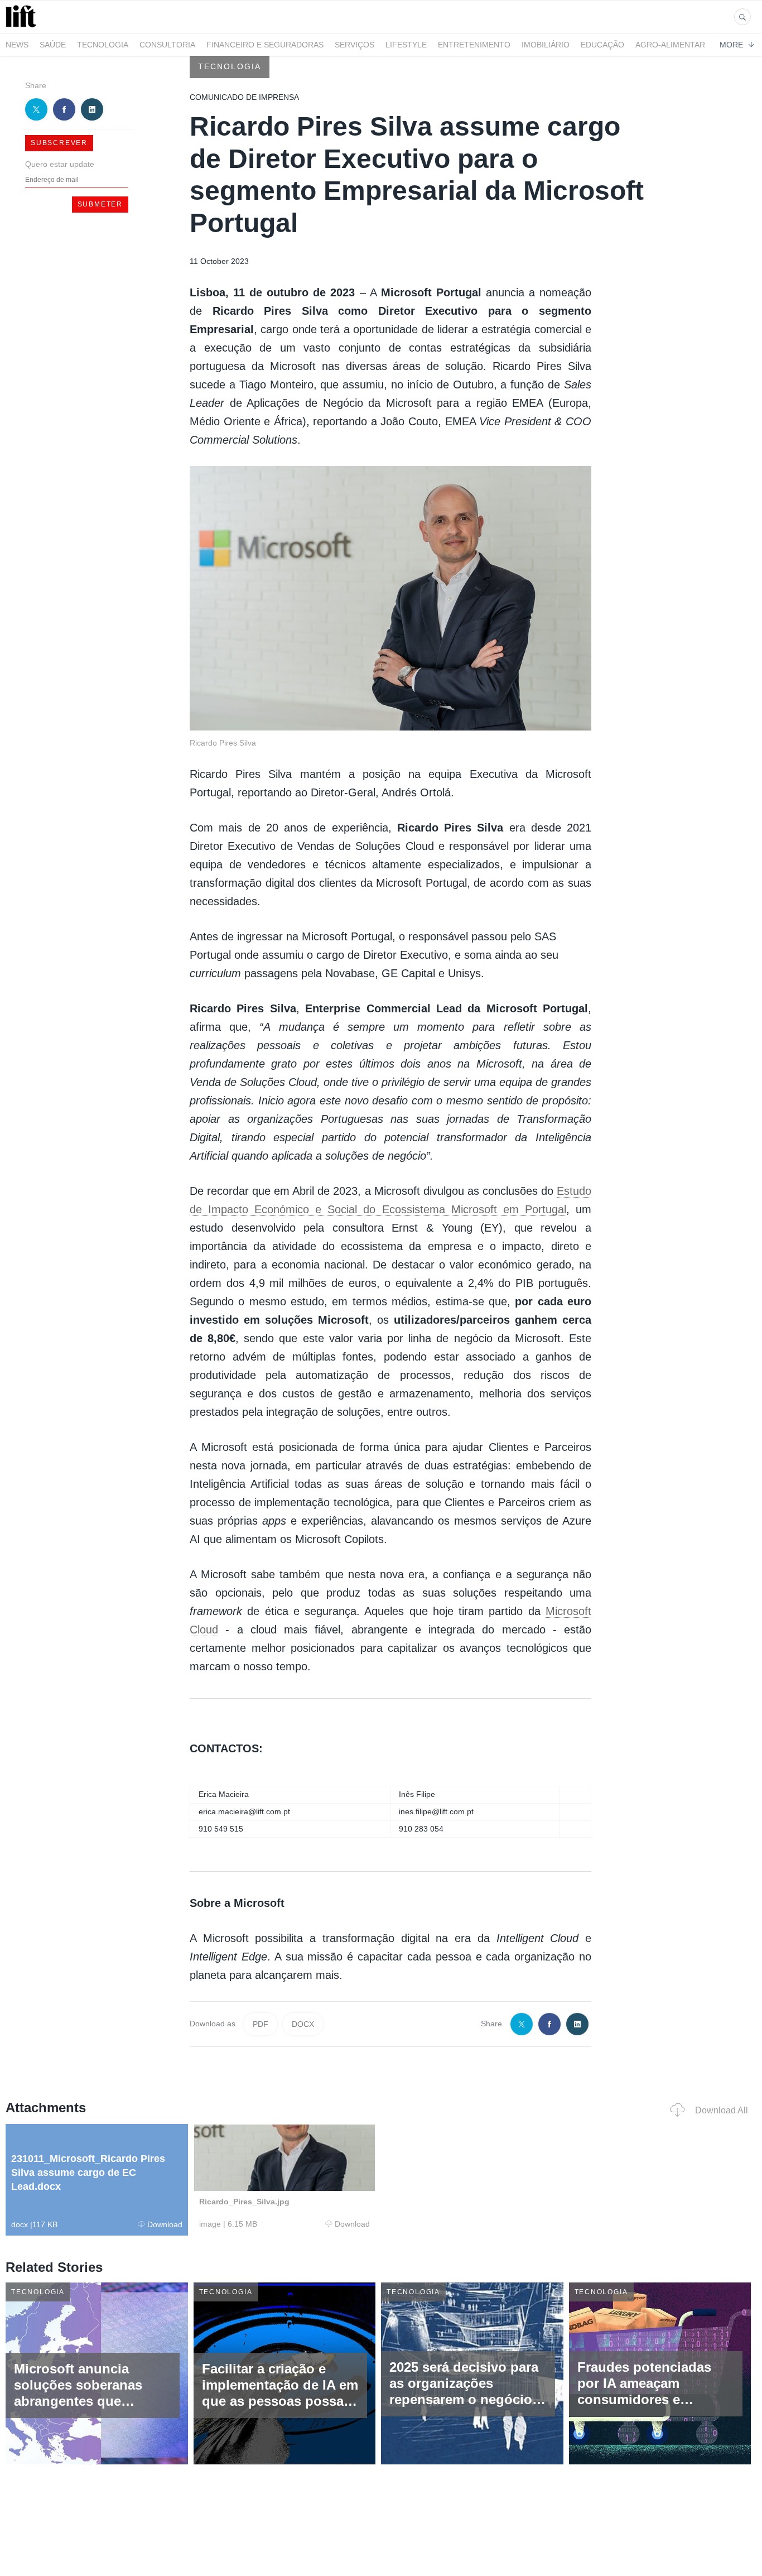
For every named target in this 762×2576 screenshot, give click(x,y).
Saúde (53, 45)
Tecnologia (103, 45)
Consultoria (167, 45)
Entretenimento (474, 45)
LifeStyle (406, 45)
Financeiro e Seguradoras (265, 45)
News (17, 45)
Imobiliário (546, 45)
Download (165, 2224)
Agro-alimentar (670, 45)
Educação (602, 45)
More (731, 45)
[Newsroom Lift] (23, 27)
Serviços (355, 45)
